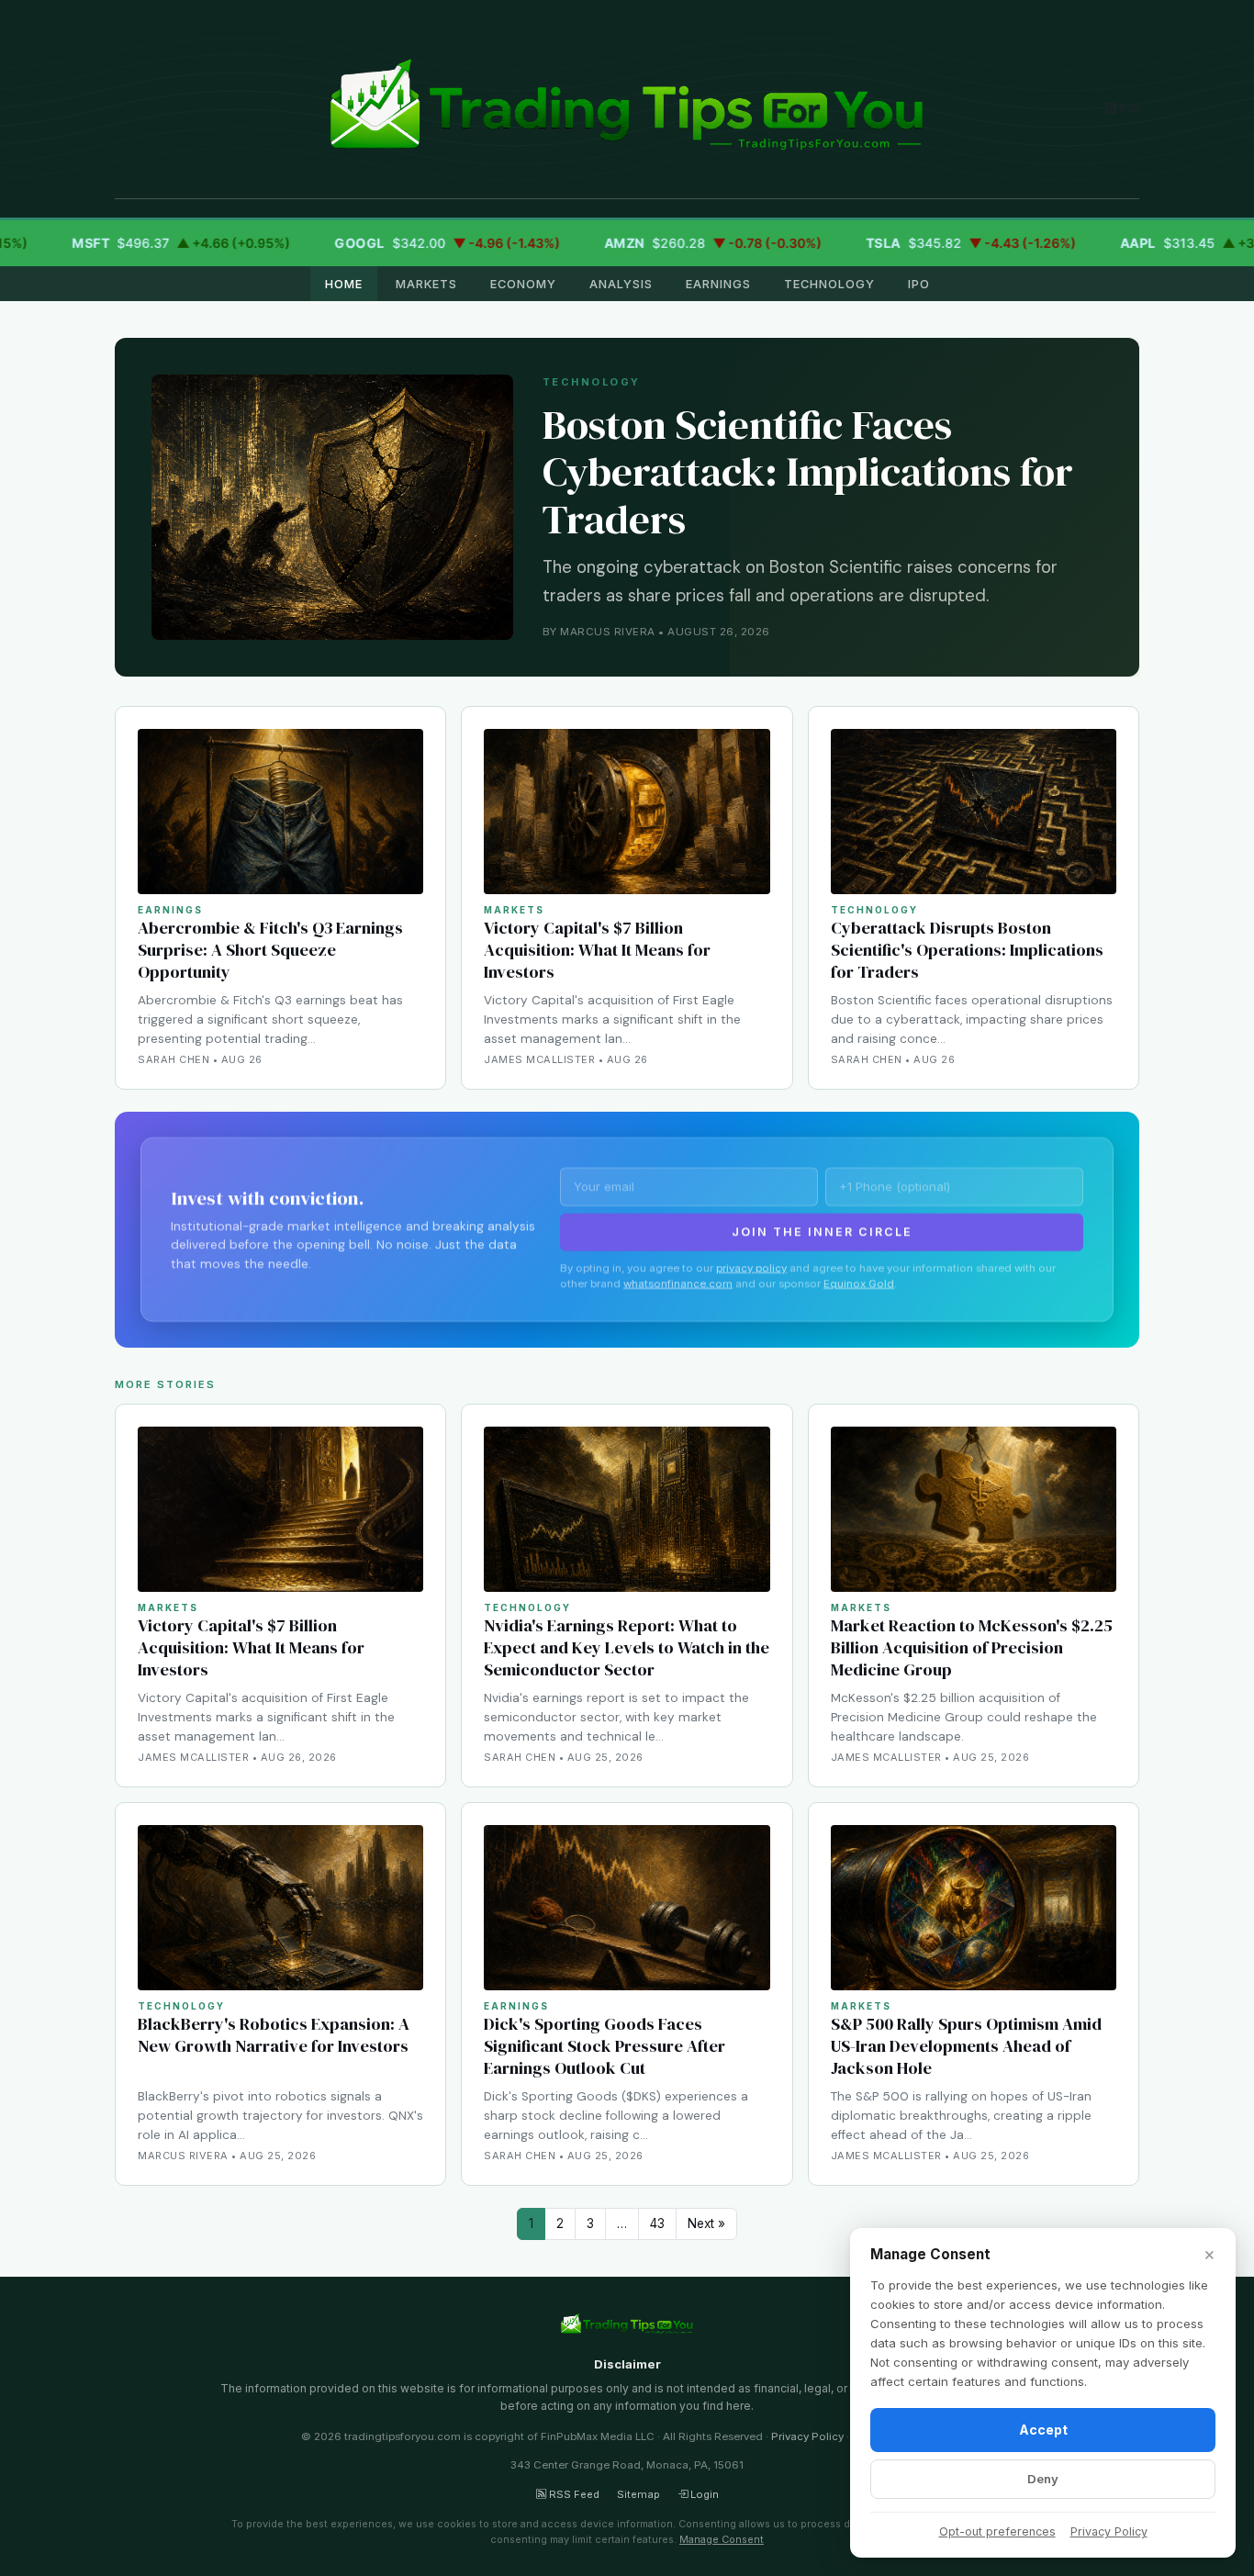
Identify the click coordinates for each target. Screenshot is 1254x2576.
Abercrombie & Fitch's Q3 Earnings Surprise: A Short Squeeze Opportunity (270, 950)
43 (657, 2223)
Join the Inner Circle (822, 1231)
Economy (523, 284)
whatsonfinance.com (678, 1282)
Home (344, 284)
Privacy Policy (807, 2436)
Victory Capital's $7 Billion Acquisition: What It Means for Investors (597, 950)
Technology (829, 284)
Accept (1043, 2430)
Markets (426, 284)
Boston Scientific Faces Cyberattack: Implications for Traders (808, 472)
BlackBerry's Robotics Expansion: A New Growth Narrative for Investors (274, 2035)
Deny (1043, 2479)
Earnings (718, 284)
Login (703, 2494)
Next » (706, 2223)
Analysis (621, 284)
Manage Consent (722, 2539)
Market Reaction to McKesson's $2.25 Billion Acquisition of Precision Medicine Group (972, 1647)
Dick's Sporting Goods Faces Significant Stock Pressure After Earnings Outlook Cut (605, 2046)
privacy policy (751, 1267)
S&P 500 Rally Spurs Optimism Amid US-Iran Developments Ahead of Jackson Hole (966, 2046)
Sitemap (638, 2494)
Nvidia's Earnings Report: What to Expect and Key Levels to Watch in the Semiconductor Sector (627, 1647)
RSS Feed (573, 2494)
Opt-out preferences (997, 2531)
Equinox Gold (859, 1282)
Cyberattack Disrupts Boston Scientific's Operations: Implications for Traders (967, 950)
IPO (919, 284)
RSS (1128, 108)
